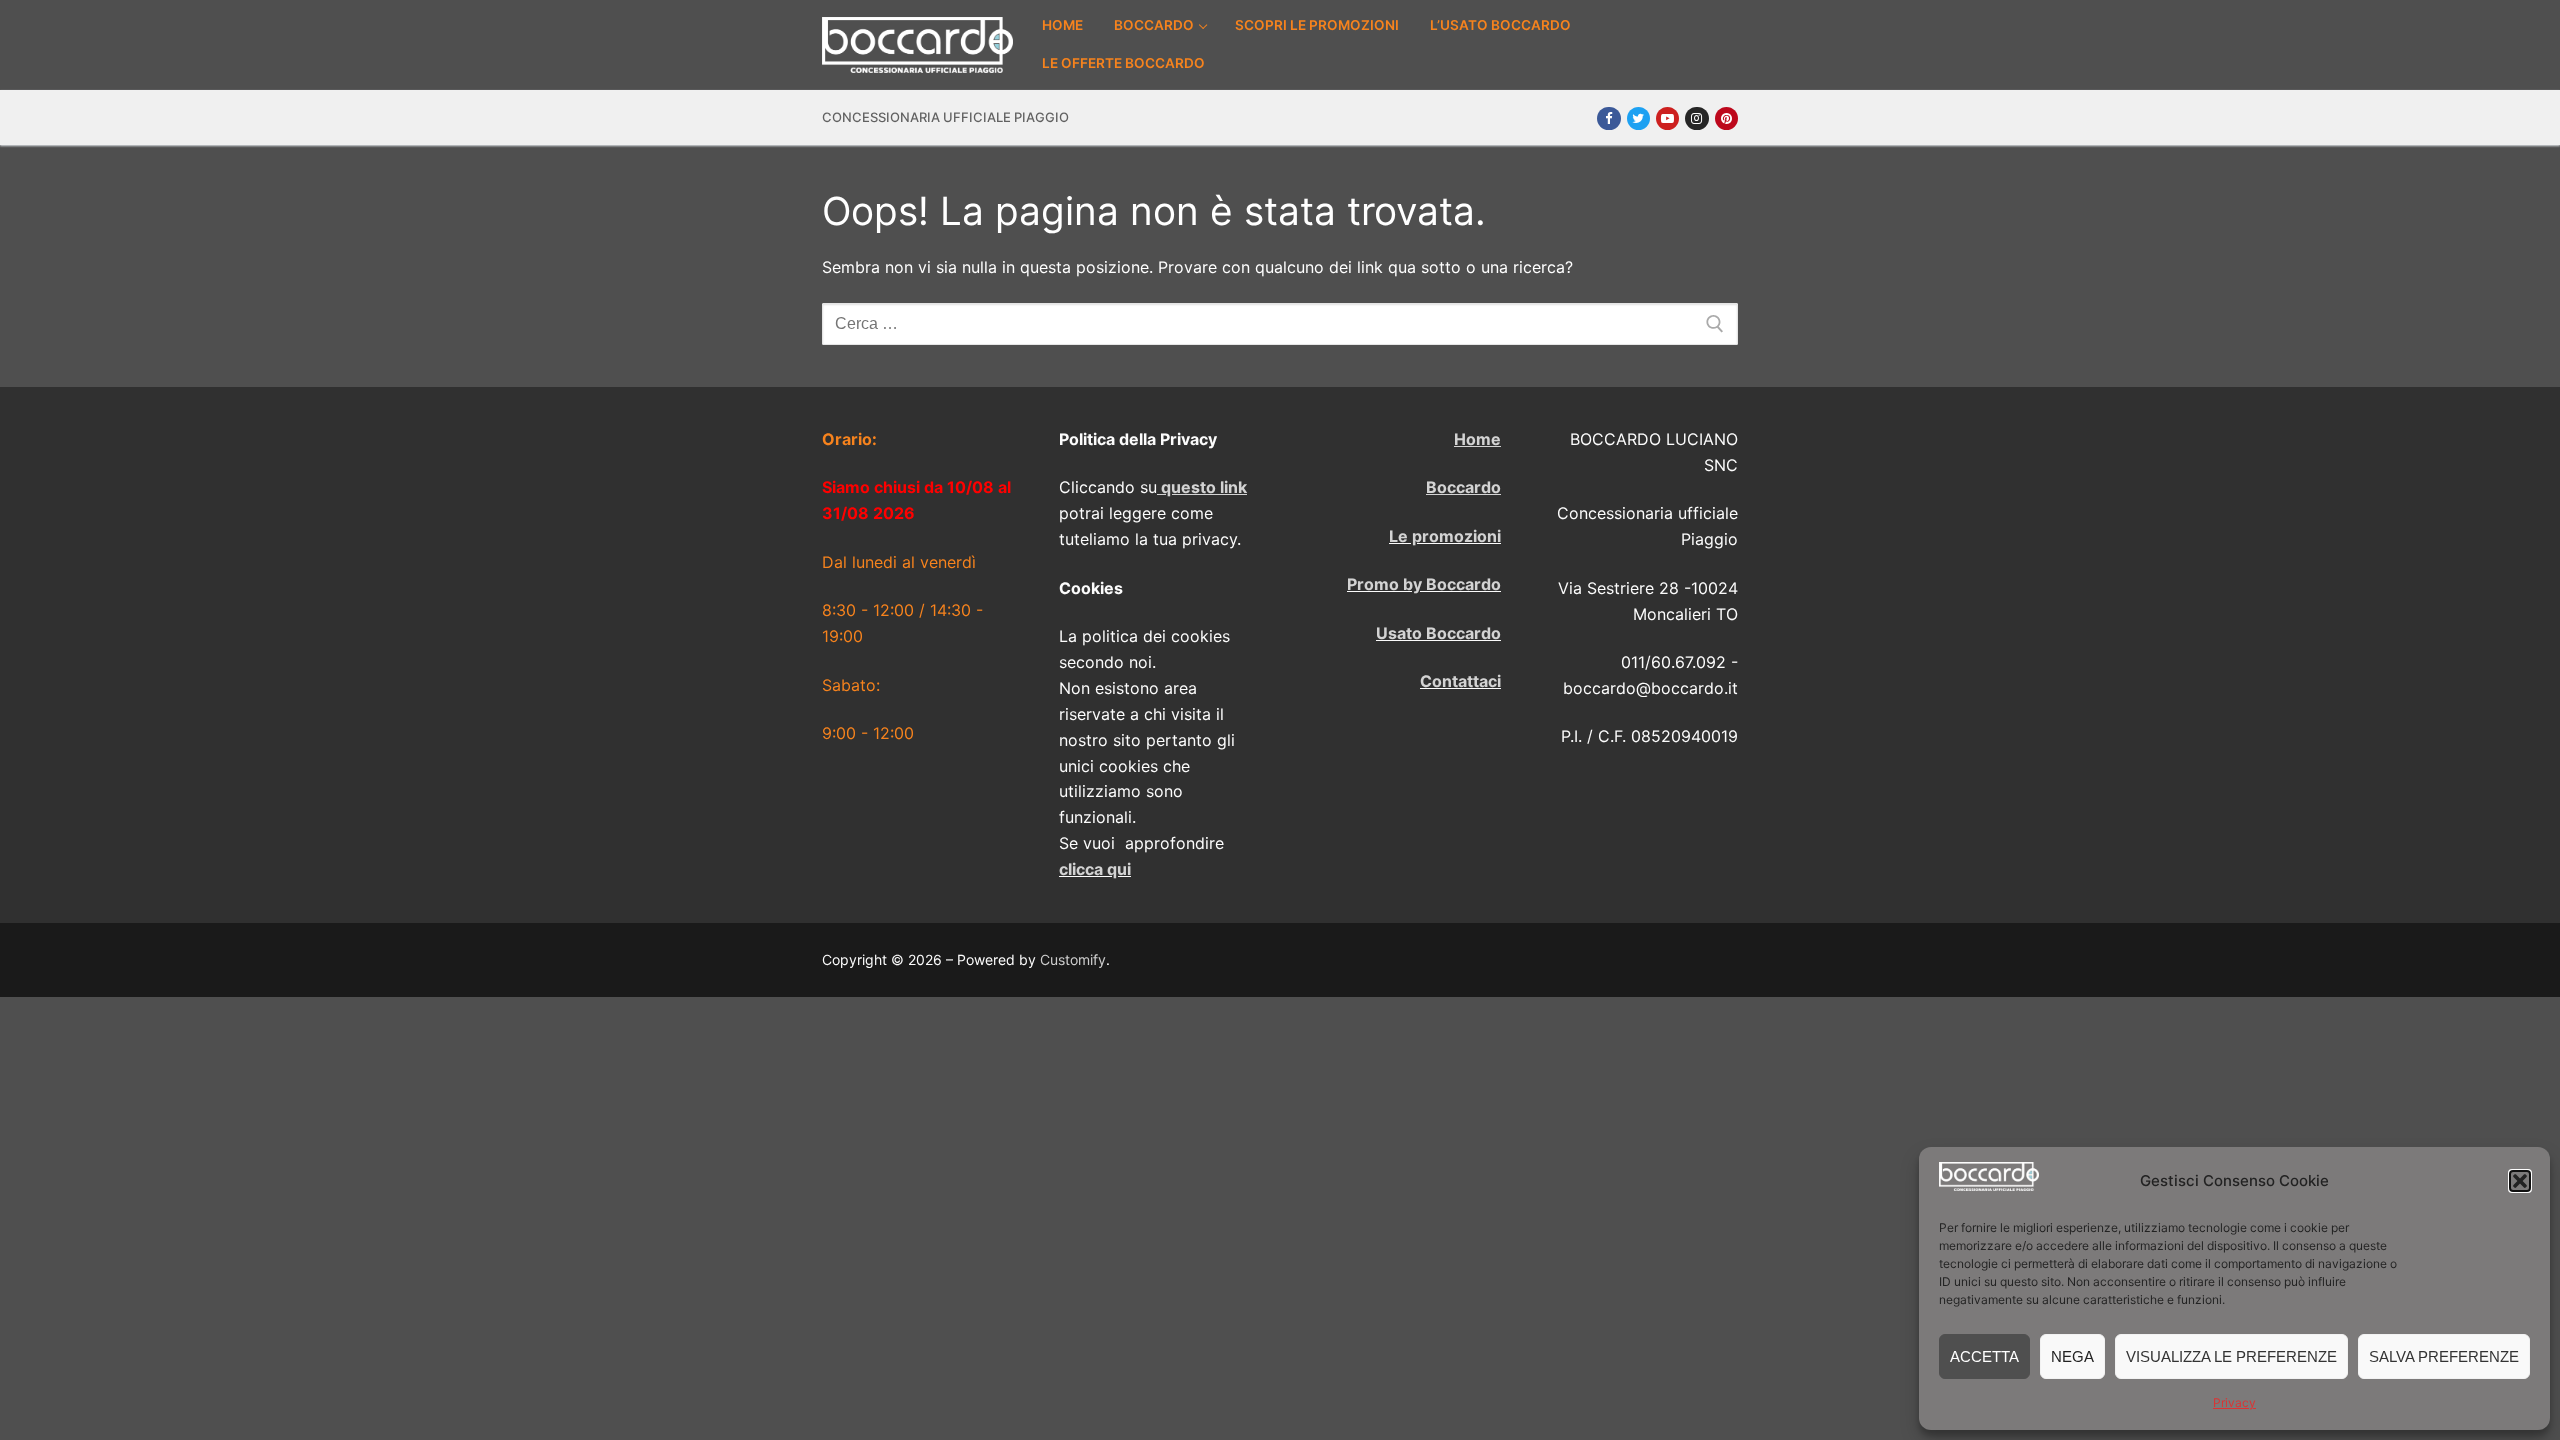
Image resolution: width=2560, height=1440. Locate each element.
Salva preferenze (2444, 1356)
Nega (2072, 1356)
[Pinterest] (1726, 118)
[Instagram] (1696, 118)
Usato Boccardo (1438, 633)
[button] (2520, 1181)
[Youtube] (1667, 118)
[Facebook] (1608, 118)
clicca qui (1095, 869)
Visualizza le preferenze (2231, 1356)
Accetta (1984, 1356)
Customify (1073, 959)
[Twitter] (1638, 118)
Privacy (2234, 1402)
